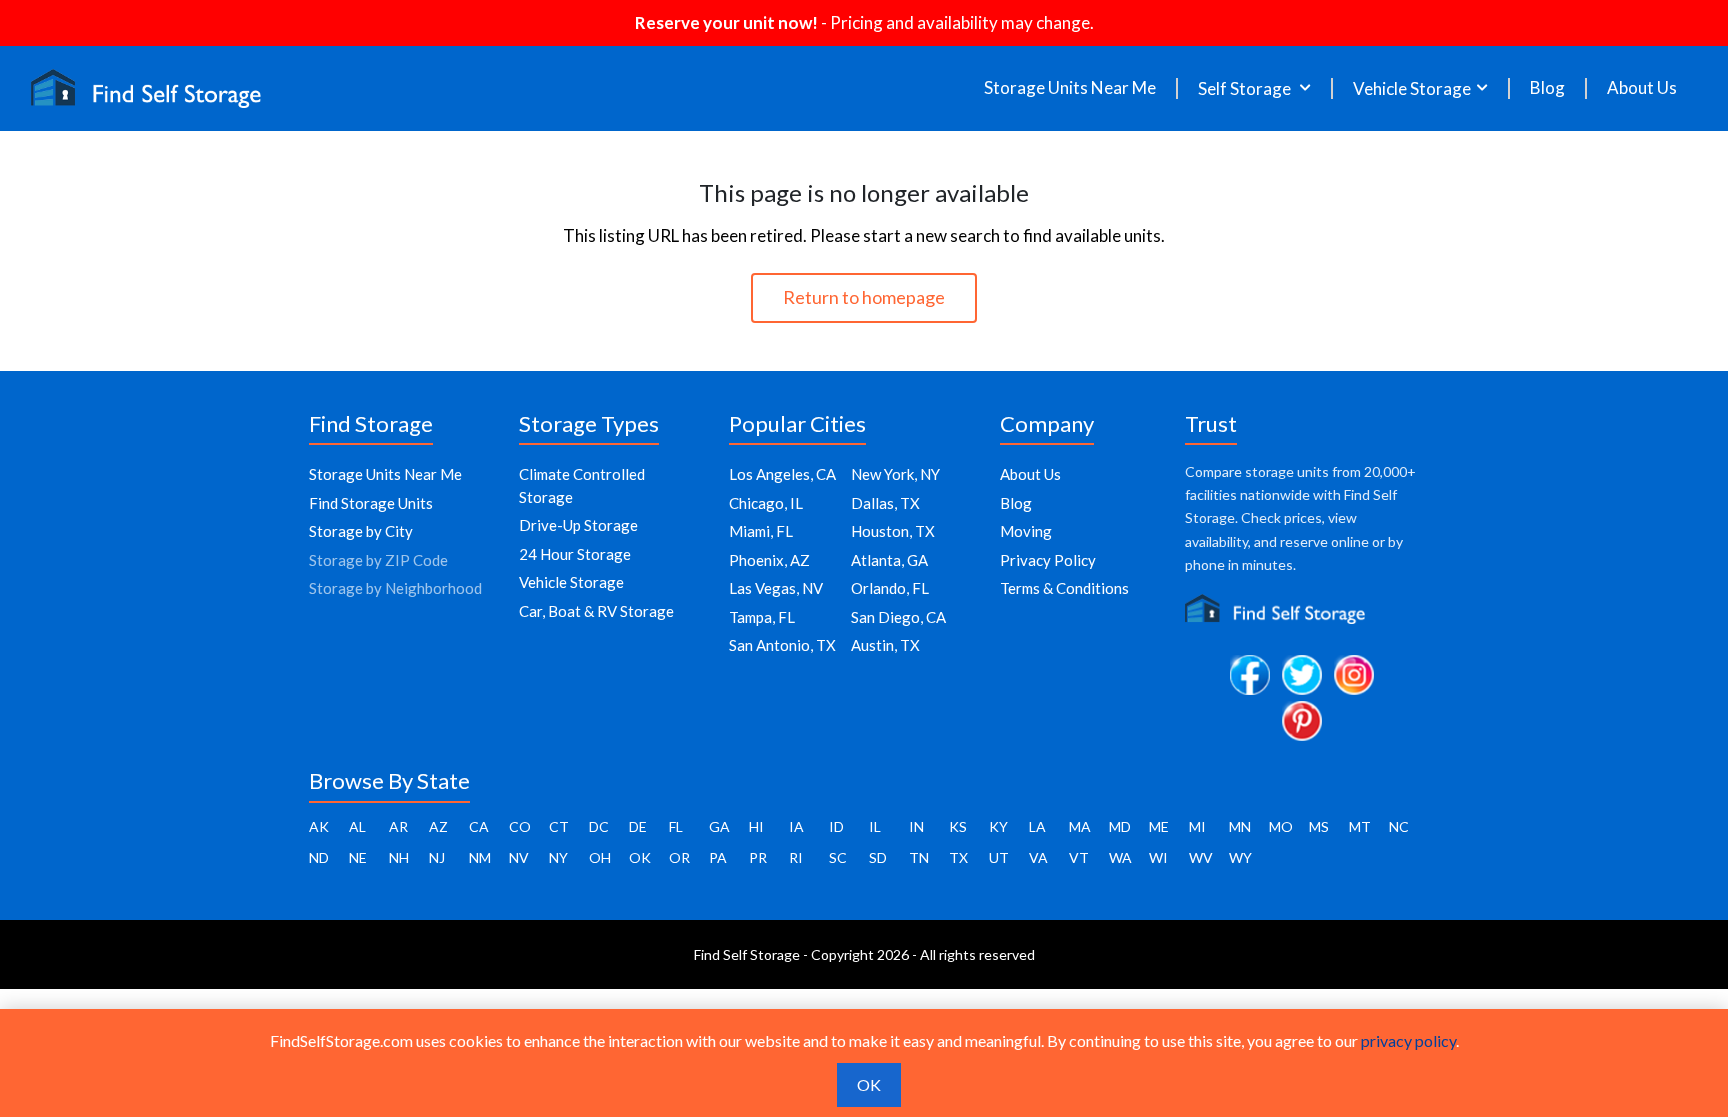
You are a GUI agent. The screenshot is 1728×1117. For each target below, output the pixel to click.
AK (319, 826)
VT (1079, 857)
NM (480, 857)
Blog (1547, 88)
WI (1158, 857)
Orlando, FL (890, 588)
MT (1360, 826)
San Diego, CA (898, 617)
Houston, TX (893, 531)
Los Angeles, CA (782, 474)
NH (399, 857)
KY (998, 826)
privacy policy (1408, 1040)
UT (999, 857)
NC (1399, 826)
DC (599, 826)
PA (718, 857)
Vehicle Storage (571, 582)
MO (1281, 826)
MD (1120, 826)
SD (878, 857)
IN (916, 826)
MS (1319, 826)
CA (479, 826)
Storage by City (361, 531)
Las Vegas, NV (776, 588)
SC (838, 857)
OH (600, 857)
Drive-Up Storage (578, 525)
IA (796, 826)
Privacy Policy (1048, 560)
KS (958, 826)
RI (796, 857)
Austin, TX (885, 645)
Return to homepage (864, 297)
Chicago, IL (766, 503)
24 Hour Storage (575, 554)
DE (638, 826)
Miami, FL (761, 531)
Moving (1026, 531)
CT (559, 826)
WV (1201, 857)
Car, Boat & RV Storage (596, 611)
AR (398, 826)
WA (1120, 857)
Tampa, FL (762, 617)
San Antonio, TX (782, 645)
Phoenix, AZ (769, 560)
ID (836, 826)
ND (319, 857)
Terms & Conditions (1064, 588)
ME (1159, 826)
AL (357, 826)
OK (640, 857)
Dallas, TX (885, 503)
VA (1038, 857)
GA (719, 826)
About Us (1642, 88)
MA (1080, 826)
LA (1037, 826)
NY (558, 857)
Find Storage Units (371, 503)
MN (1240, 826)
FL (676, 826)
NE (358, 857)
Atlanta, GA (889, 560)
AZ (438, 826)
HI (756, 826)
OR (679, 857)
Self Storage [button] (1246, 88)
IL (875, 826)
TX (958, 857)
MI (1197, 826)
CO (520, 826)
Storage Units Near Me (1070, 88)
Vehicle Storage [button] (1412, 88)
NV (519, 857)
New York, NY (895, 474)
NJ (437, 857)
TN (919, 857)
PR (758, 857)
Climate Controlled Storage (582, 485)
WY (1240, 857)
